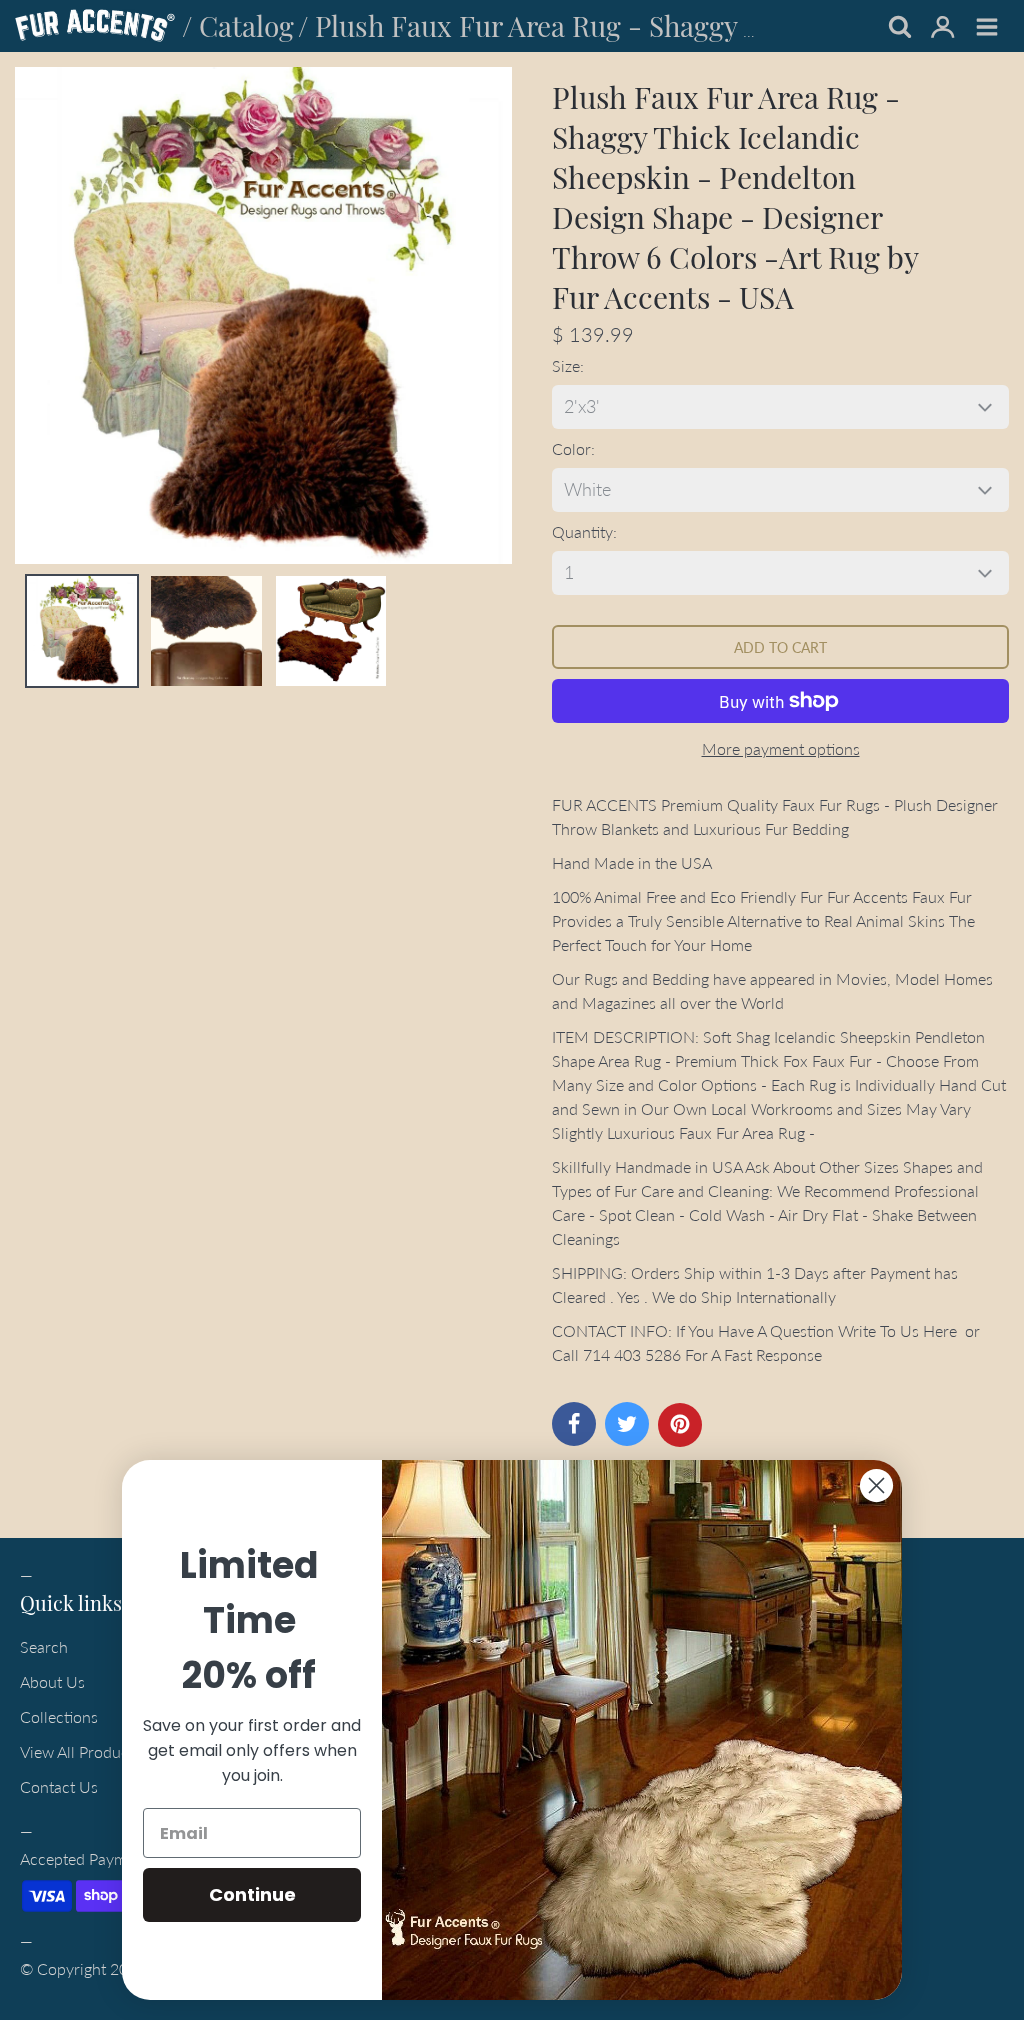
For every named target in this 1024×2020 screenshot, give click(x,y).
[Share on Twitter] (627, 1424)
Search (44, 1646)
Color (571, 448)
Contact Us (59, 1786)
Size (566, 365)
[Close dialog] (876, 1485)
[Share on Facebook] (574, 1424)
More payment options (781, 748)
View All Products (80, 1751)
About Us (52, 1681)
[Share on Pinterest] (680, 1425)
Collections (59, 1716)
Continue (252, 1894)
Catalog (246, 25)
